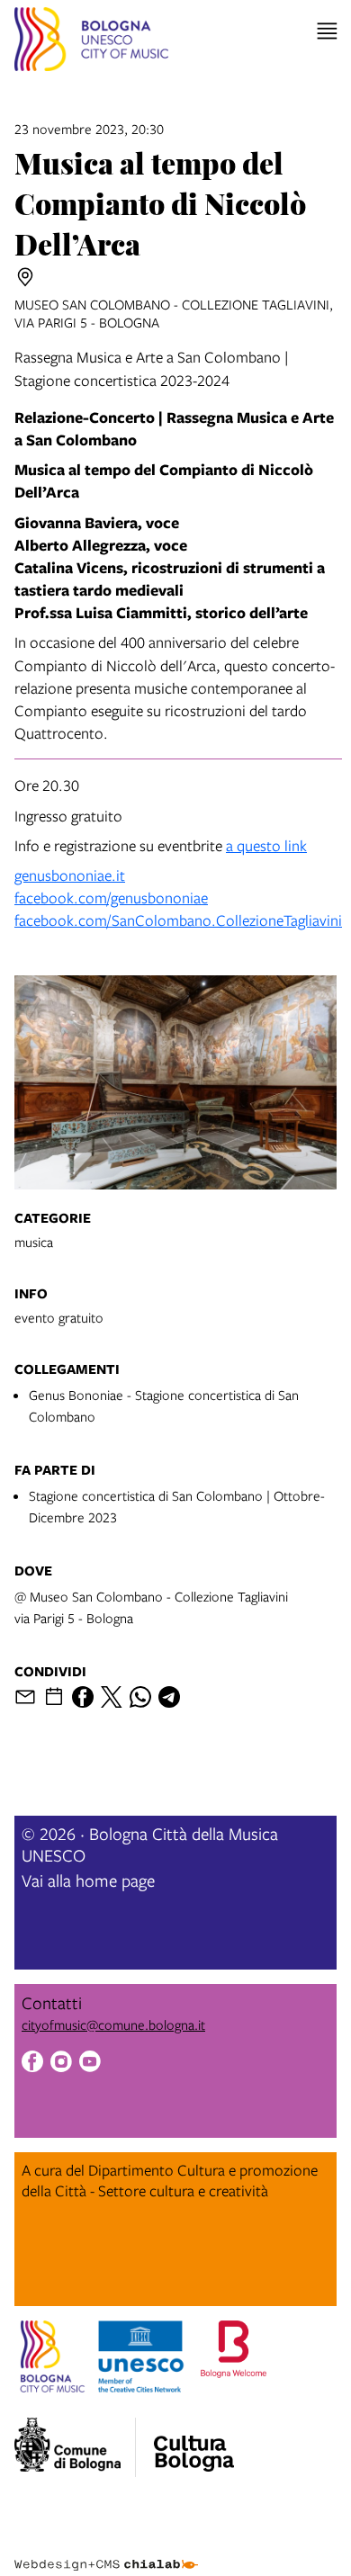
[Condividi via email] (25, 1697)
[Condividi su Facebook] (83, 1697)
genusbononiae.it (70, 875)
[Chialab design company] (106, 2551)
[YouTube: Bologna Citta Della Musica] (90, 2064)
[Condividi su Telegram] (169, 1697)
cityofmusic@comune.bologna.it (113, 2024)
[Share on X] (112, 1697)
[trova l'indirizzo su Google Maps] (25, 277)
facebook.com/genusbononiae (111, 898)
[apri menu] (327, 31)
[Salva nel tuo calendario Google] (54, 1697)
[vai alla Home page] (91, 42)
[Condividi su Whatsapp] (140, 1697)
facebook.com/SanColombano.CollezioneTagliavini (178, 920)
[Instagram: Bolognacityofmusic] (61, 2064)
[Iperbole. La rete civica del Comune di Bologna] (75, 2447)
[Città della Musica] (193, 2442)
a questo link (266, 845)
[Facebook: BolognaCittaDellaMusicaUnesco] (32, 2064)
